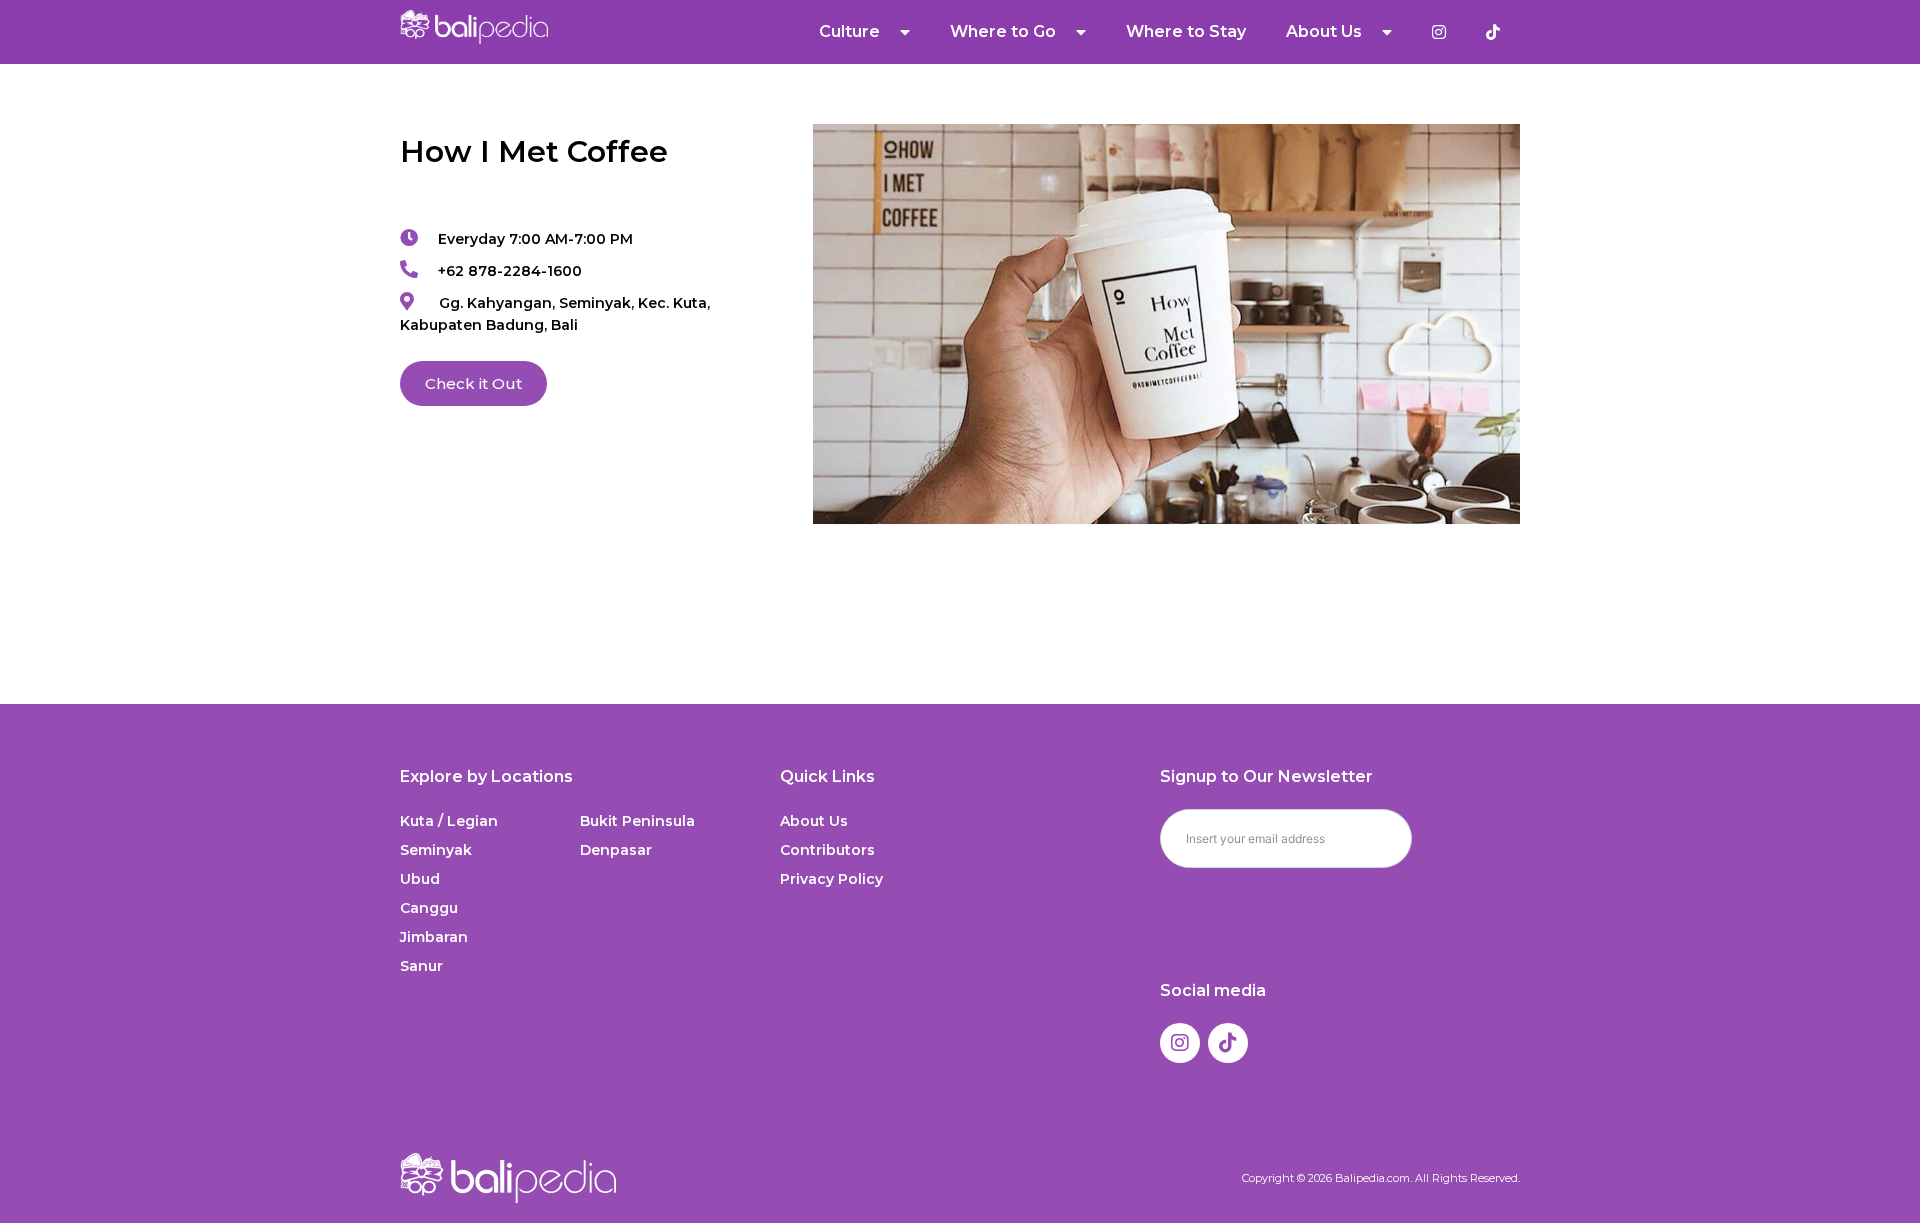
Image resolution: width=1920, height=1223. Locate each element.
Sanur (421, 966)
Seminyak (436, 850)
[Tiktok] (1228, 1043)
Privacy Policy (831, 879)
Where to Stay (1186, 31)
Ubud (420, 879)
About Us (814, 821)
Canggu (429, 908)
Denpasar (616, 850)
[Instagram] (1180, 1043)
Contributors (827, 850)
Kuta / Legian (449, 821)
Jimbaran (434, 937)
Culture (849, 31)
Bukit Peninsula (637, 821)
